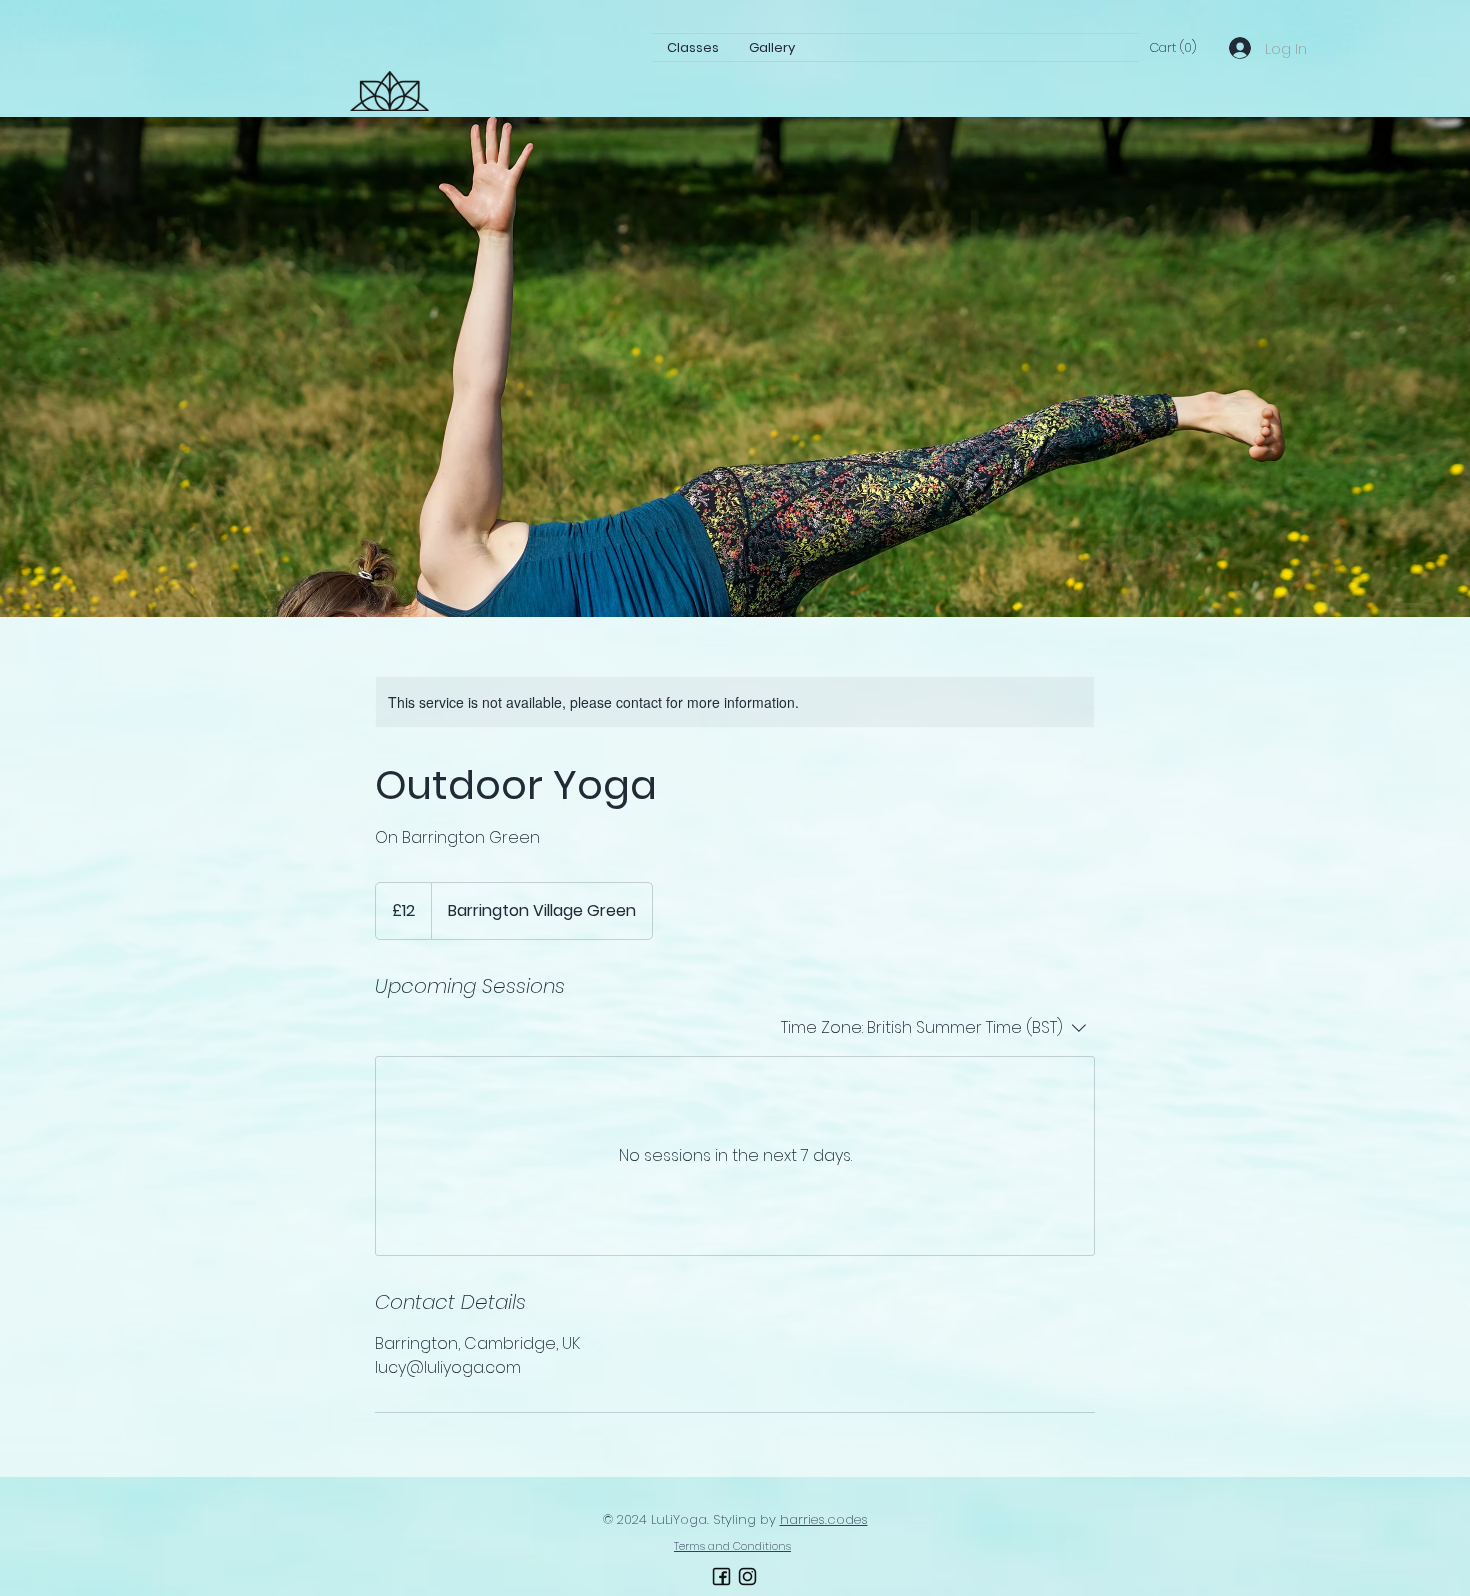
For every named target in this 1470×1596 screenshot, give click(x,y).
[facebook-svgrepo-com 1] (721, 1576)
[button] (1172, 47)
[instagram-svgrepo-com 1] (747, 1576)
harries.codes (824, 1519)
